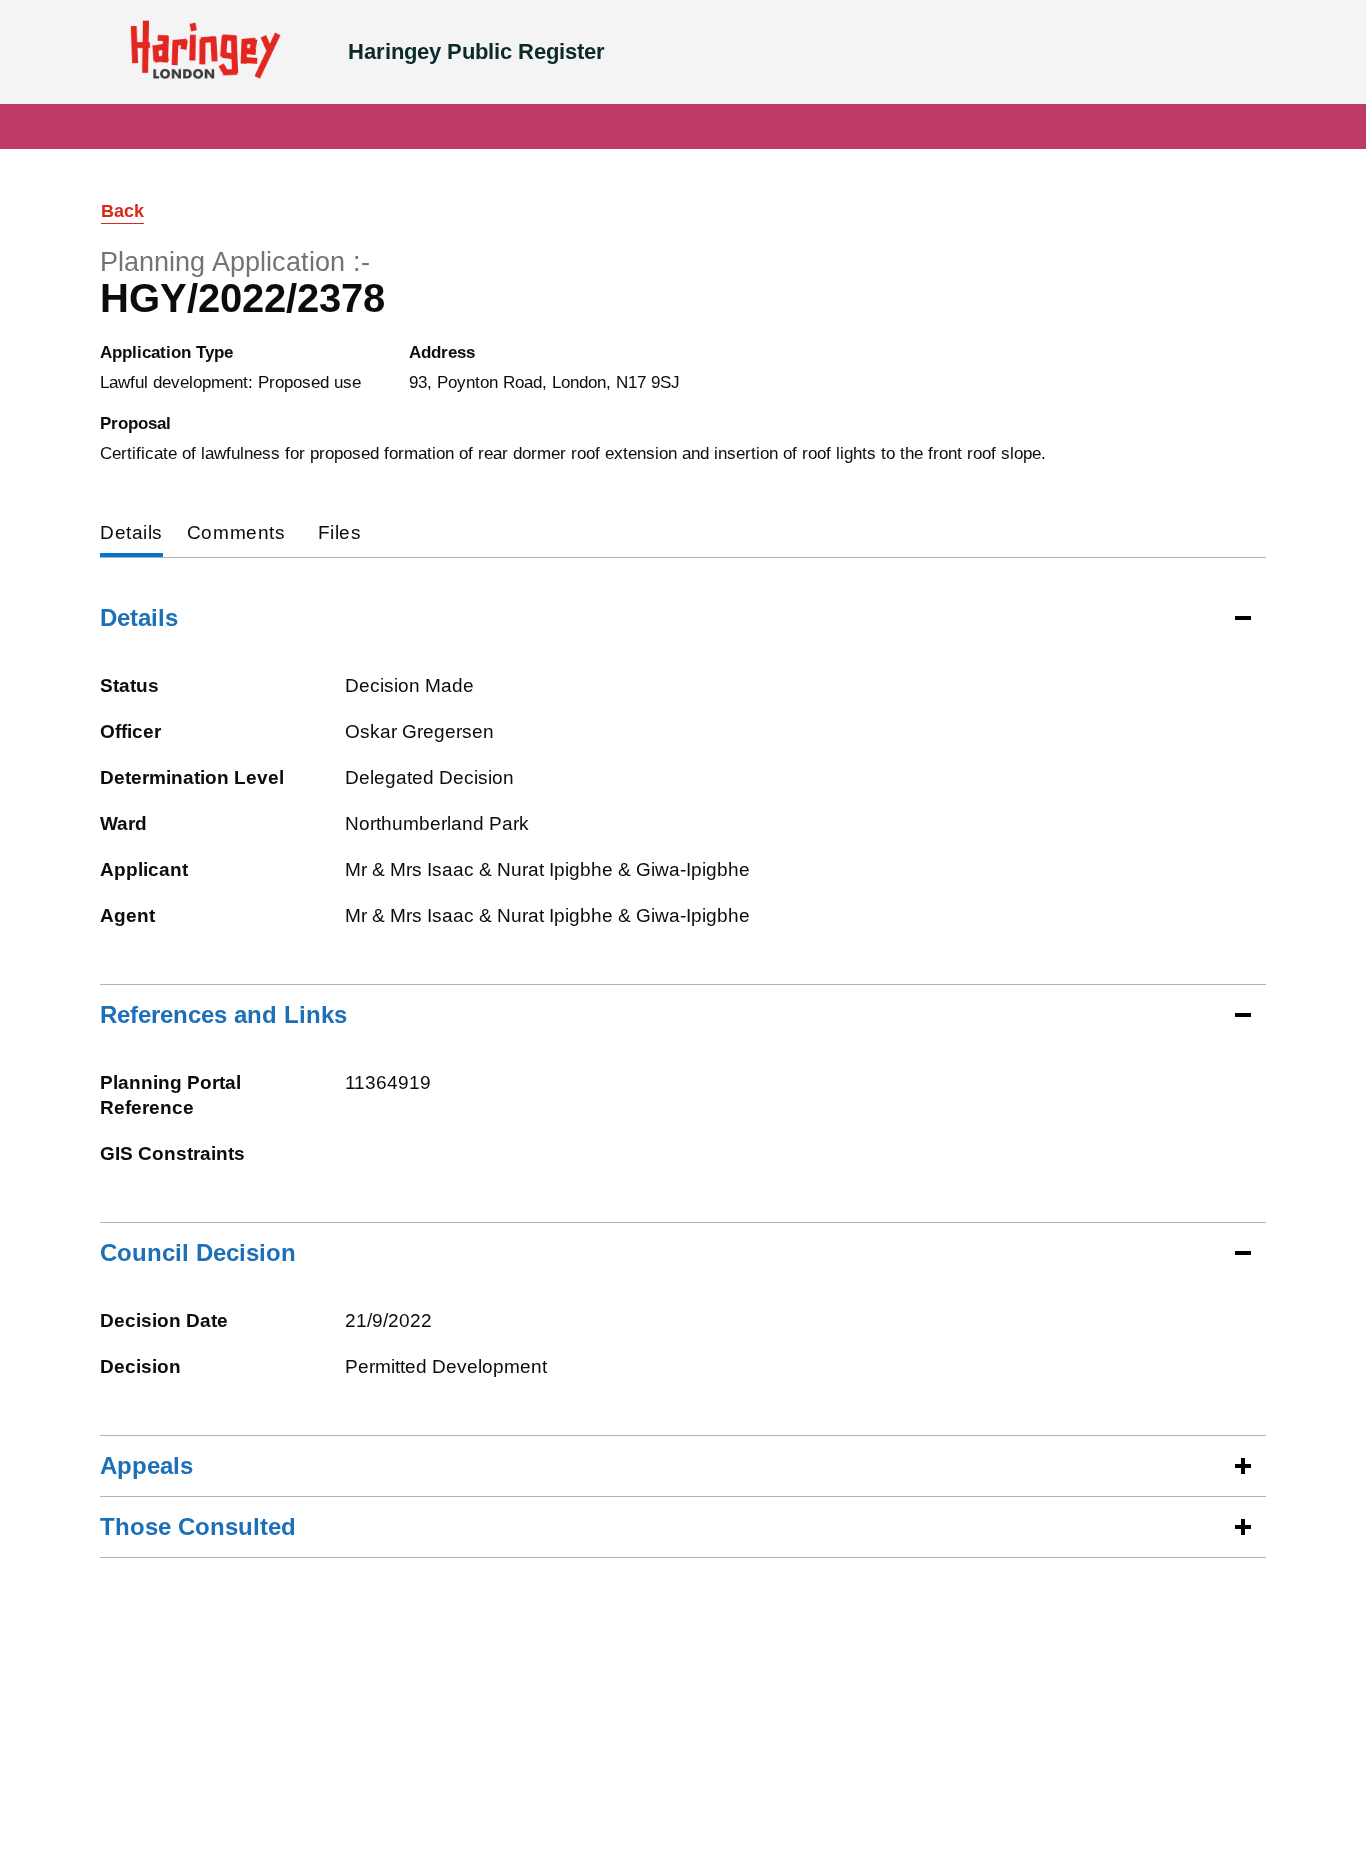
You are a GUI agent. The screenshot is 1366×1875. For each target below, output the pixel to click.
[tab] (131, 534)
